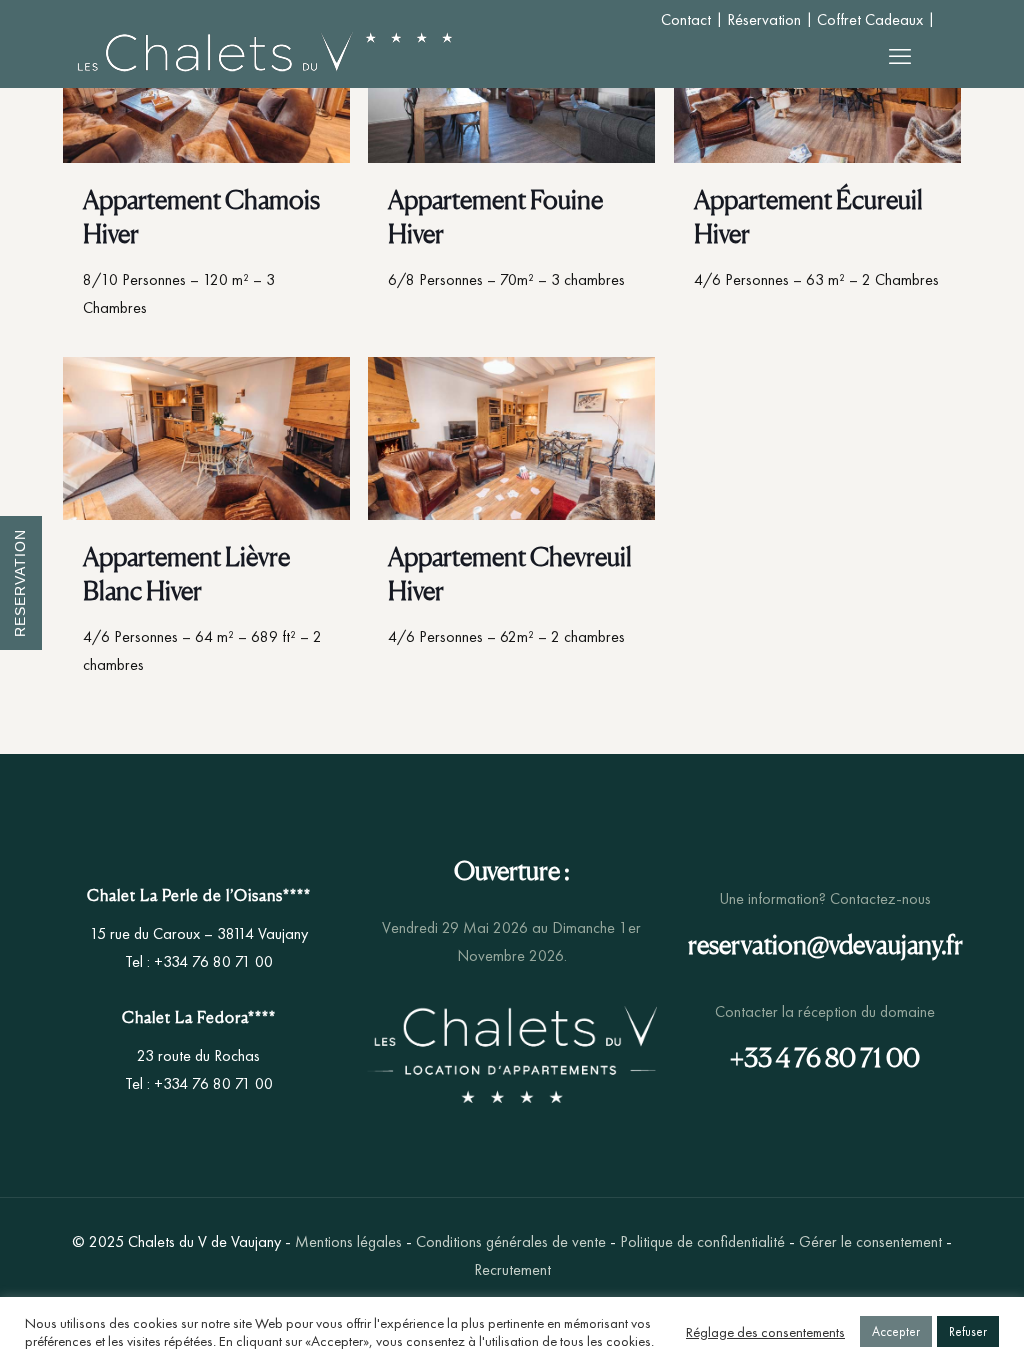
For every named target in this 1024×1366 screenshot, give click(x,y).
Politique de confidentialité (702, 1241)
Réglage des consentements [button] (765, 1332)
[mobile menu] (900, 57)
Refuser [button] (968, 1331)
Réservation (764, 19)
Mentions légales (348, 1241)
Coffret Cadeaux (870, 19)
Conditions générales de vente (511, 1241)
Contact (686, 19)
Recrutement (512, 1269)
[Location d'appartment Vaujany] (265, 57)
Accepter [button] (896, 1331)
